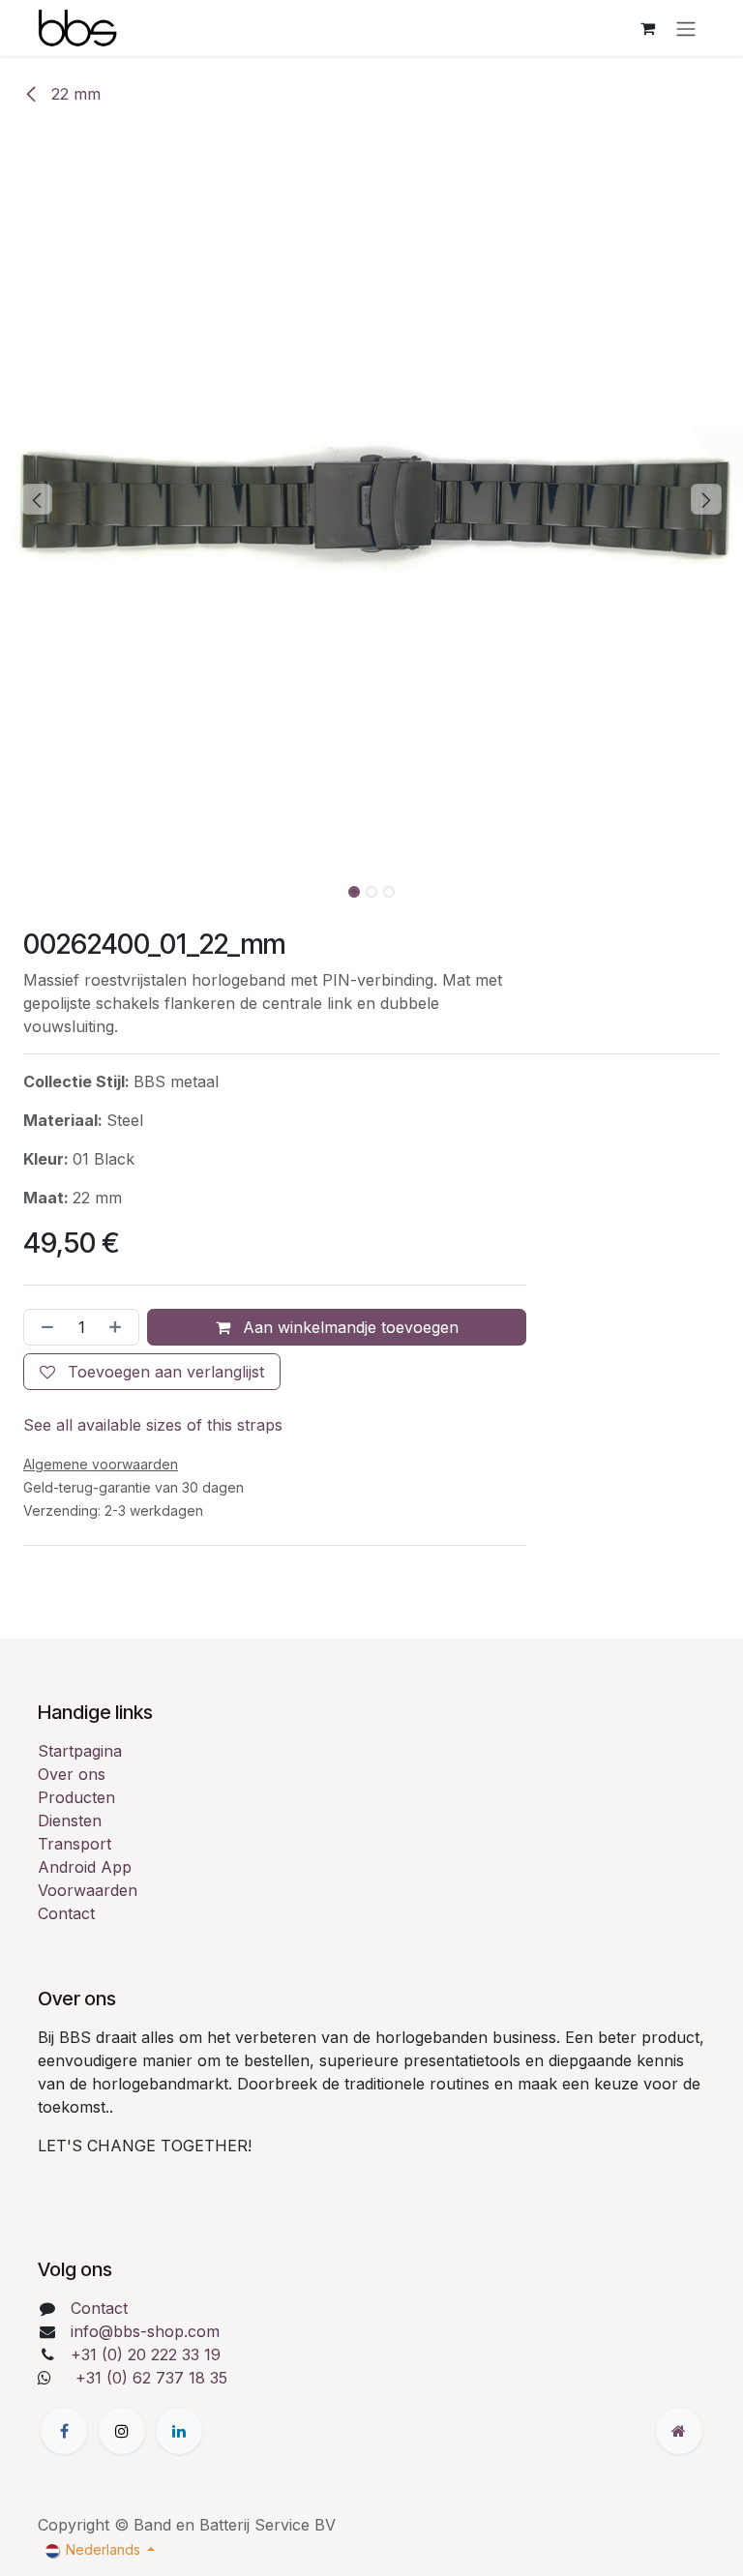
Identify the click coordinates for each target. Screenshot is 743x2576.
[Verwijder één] (44, 1327)
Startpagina (80, 1751)
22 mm (74, 94)
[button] (37, 499)
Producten (76, 1797)
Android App (85, 1867)
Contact (66, 1913)
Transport (74, 1844)
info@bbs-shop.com (145, 2331)
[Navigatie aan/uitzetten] (686, 28)
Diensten (70, 1821)
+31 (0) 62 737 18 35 (151, 2378)
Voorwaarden (88, 1890)
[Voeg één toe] (119, 1327)
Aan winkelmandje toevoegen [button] (348, 1327)
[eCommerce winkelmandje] (647, 28)
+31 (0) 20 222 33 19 (146, 2354)
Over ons (72, 1774)
